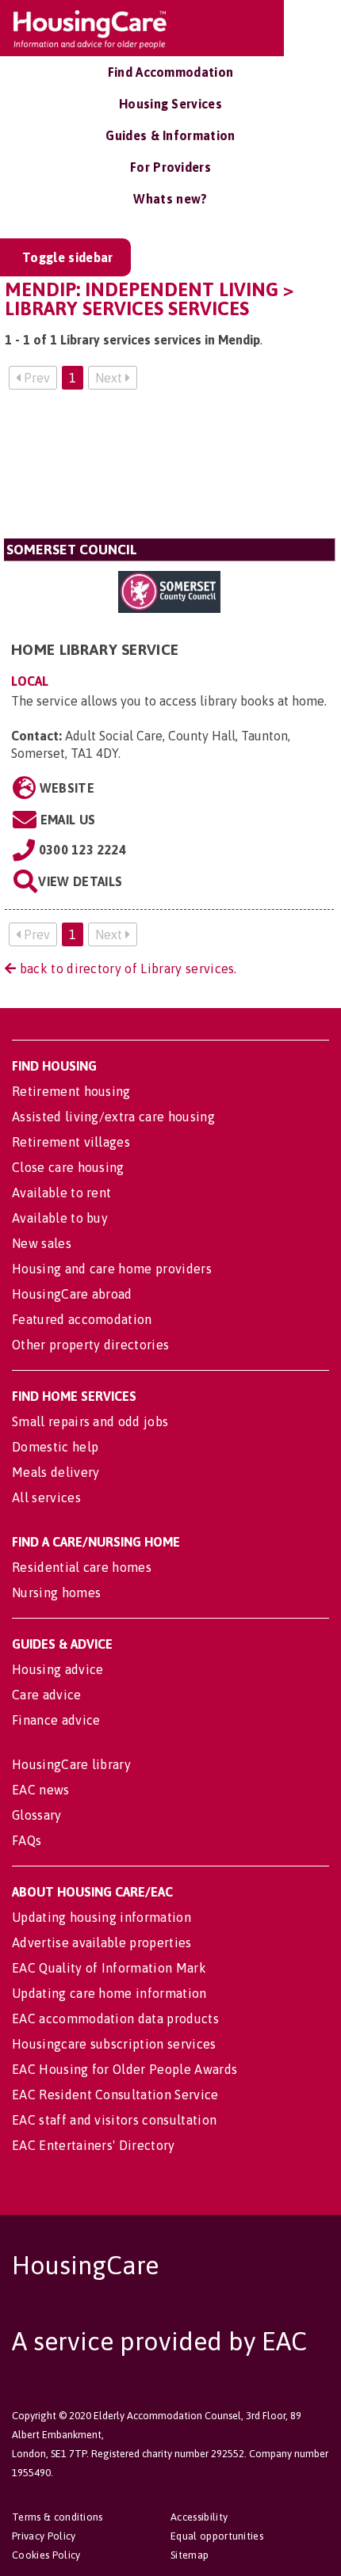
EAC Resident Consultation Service (115, 2095)
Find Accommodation (171, 72)
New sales (42, 1243)
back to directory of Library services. (126, 968)
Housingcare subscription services (114, 2044)
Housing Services (170, 104)
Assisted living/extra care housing (113, 1117)
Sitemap (190, 2555)
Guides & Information (170, 135)
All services (46, 1497)
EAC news (41, 1790)
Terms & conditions (57, 2517)
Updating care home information (109, 1993)
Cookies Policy (46, 2555)
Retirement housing (71, 1091)
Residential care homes (82, 1567)
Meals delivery (56, 1472)
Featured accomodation (82, 1319)
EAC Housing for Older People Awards (125, 2069)
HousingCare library (71, 1764)
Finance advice (56, 1720)
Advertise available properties (102, 1942)
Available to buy (60, 1218)
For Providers (170, 167)
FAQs (27, 1840)
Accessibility (199, 2517)
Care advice (47, 1695)
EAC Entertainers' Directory (94, 2145)
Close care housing (68, 1167)
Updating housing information (102, 1917)
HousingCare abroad (72, 1294)
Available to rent (61, 1193)
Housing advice (57, 1669)
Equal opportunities (217, 2536)
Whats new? (170, 199)
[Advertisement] (169, 470)
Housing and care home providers (112, 1269)
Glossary (37, 1815)
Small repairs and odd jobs (90, 1421)
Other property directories (90, 1345)
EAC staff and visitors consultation (114, 2120)
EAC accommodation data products (115, 2019)
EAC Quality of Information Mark (109, 1968)
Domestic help (55, 1447)
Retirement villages (71, 1142)
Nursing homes (56, 1592)
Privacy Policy (44, 2536)
